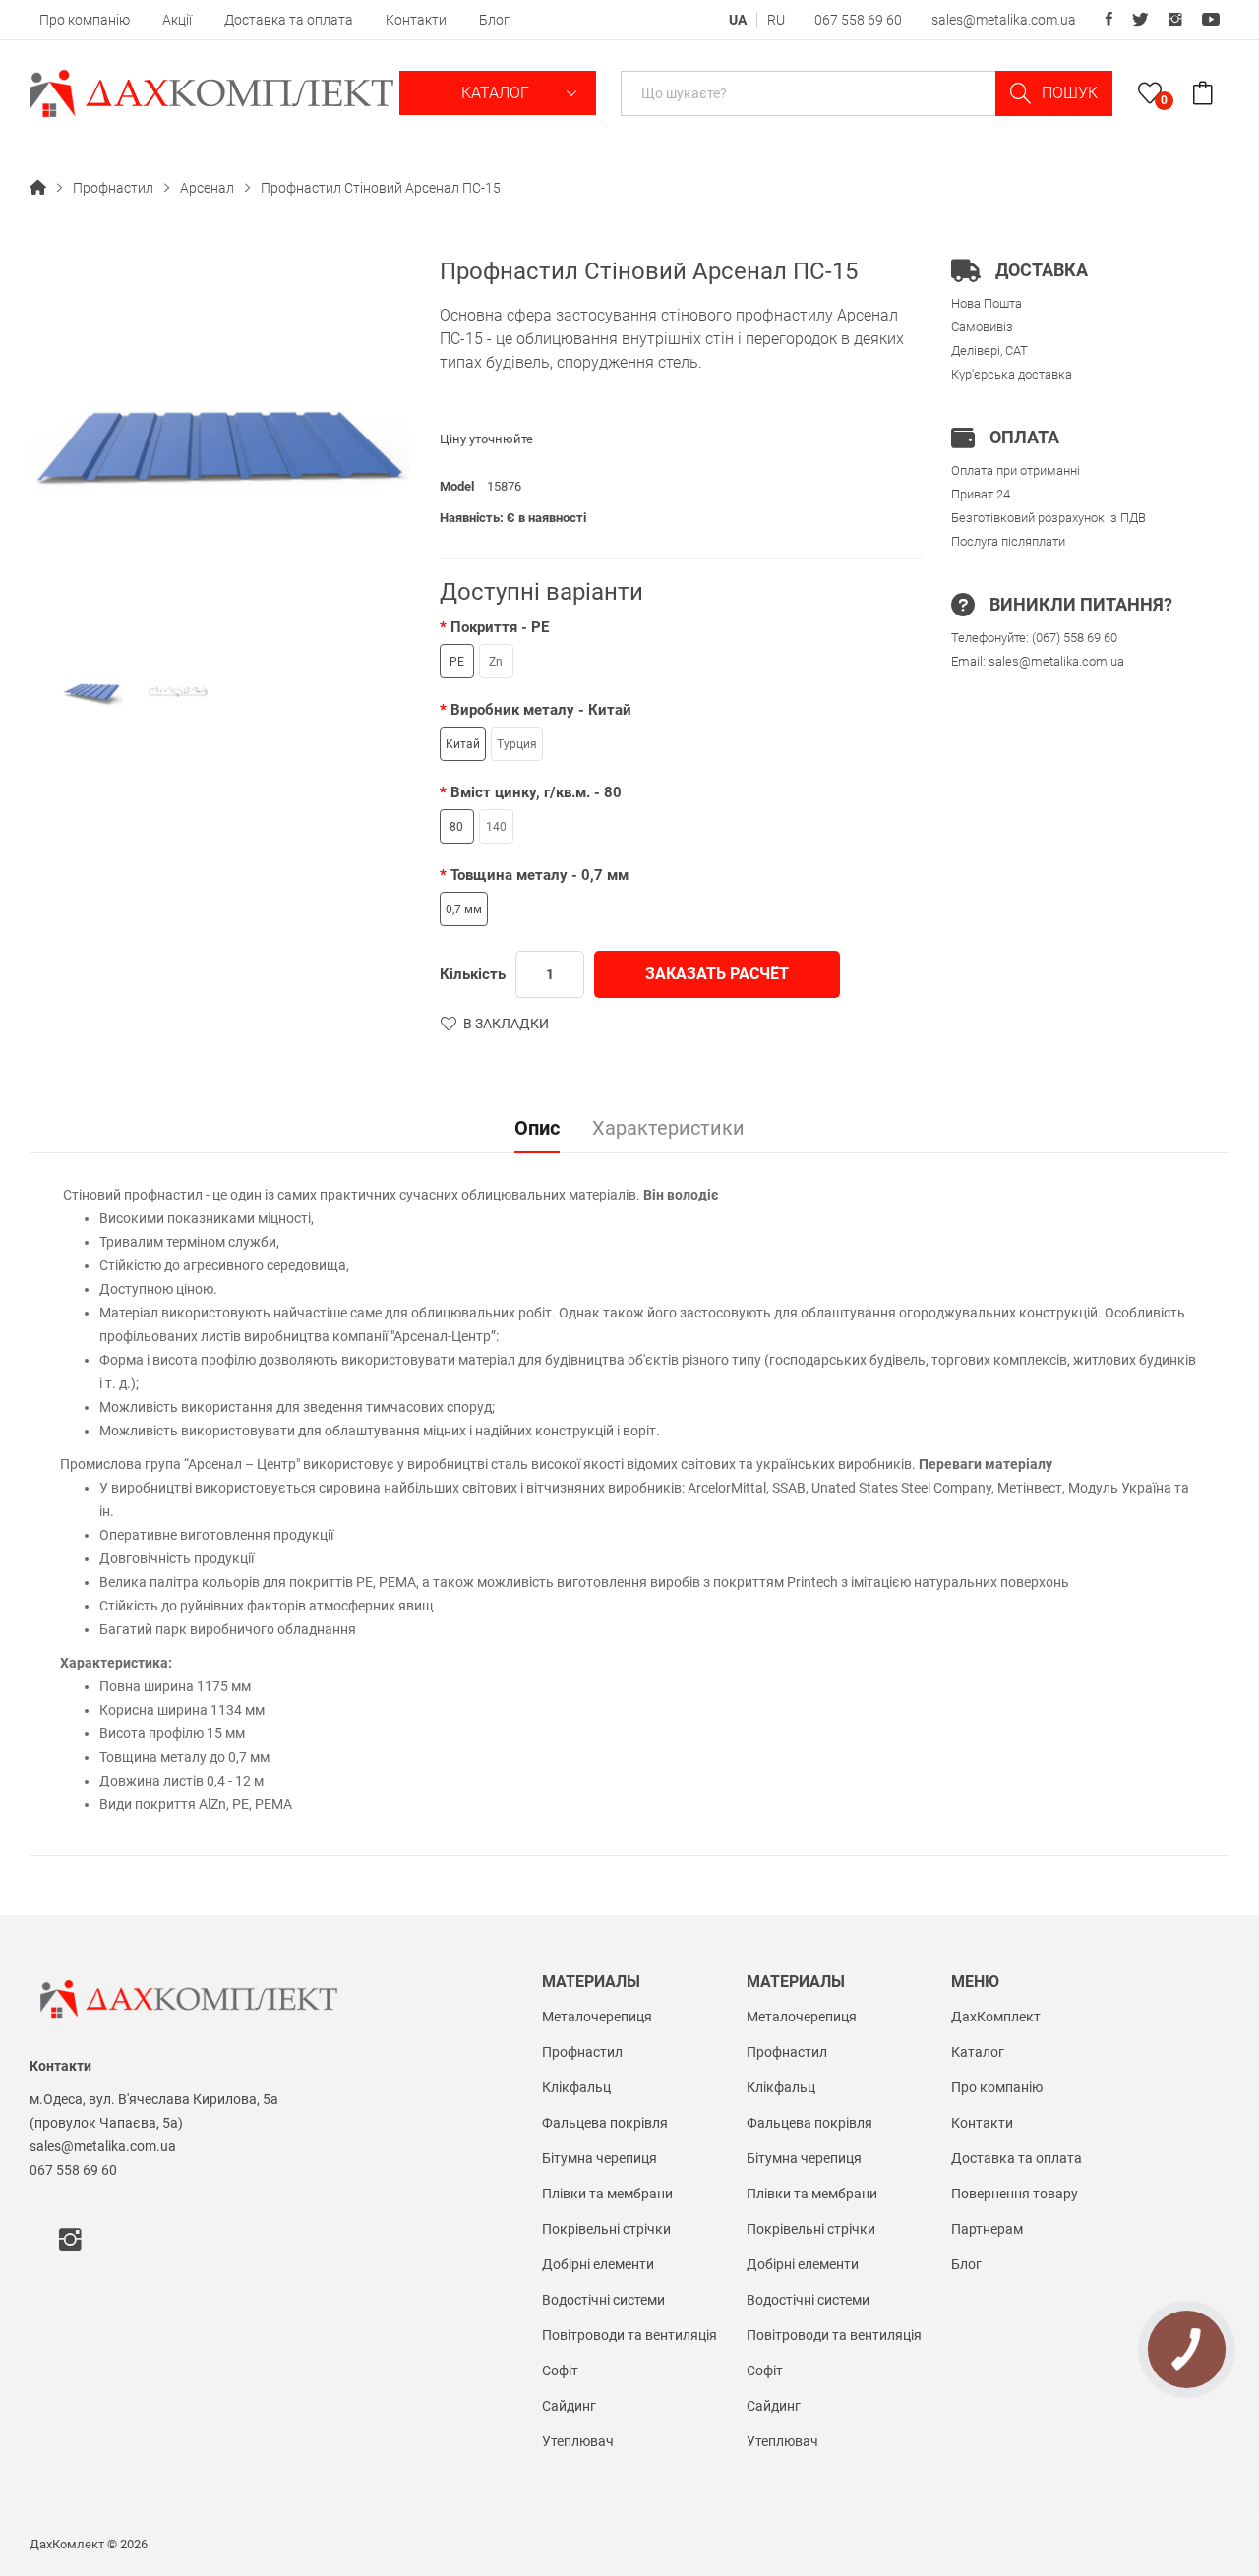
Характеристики (668, 1129)
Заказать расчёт (717, 974)
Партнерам (987, 2229)
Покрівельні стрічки (606, 2229)
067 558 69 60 (858, 20)
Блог (494, 20)
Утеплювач (578, 2441)
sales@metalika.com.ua (1004, 20)
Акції (177, 20)
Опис (537, 1129)
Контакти (416, 20)
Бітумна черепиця (600, 2158)
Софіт (560, 2371)
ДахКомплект (996, 2017)
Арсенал (207, 188)
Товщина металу (540, 875)
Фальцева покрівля (605, 2123)
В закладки (506, 1024)
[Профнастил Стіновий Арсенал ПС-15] (92, 693)
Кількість (473, 974)
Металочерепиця (597, 2017)
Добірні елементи (598, 2264)
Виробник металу (541, 710)
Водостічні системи (603, 2300)
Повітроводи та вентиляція (629, 2335)
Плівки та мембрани (607, 2194)
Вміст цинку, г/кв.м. (536, 792)
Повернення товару (1015, 2194)
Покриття (500, 627)
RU (776, 20)
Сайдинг (569, 2406)
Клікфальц (576, 2087)
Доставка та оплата (289, 20)
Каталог (497, 93)
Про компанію (85, 20)
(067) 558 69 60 (1075, 638)
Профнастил (113, 188)
